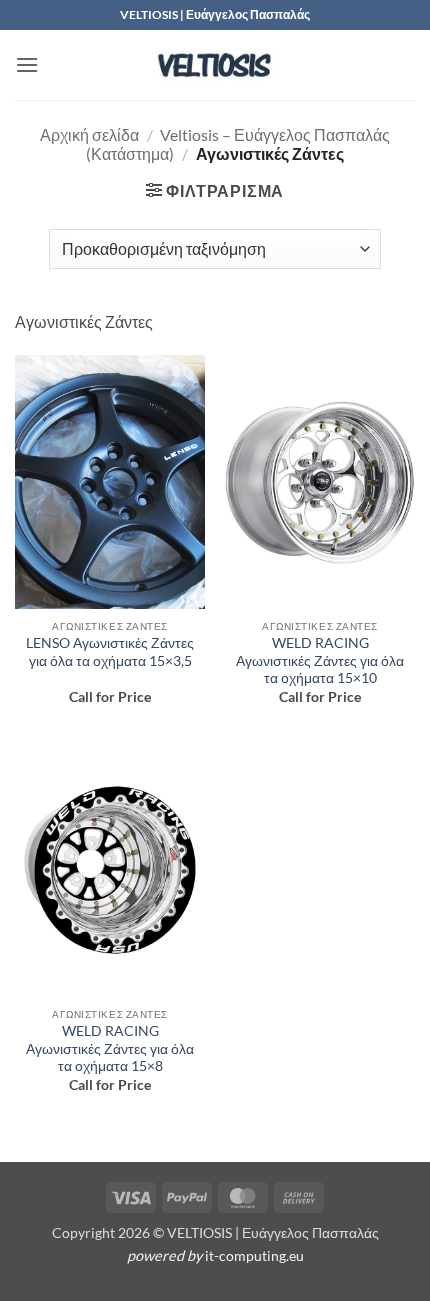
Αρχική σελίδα (89, 134)
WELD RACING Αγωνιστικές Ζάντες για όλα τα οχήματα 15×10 (320, 660)
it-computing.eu (254, 1255)
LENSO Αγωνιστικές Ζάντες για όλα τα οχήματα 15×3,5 (110, 652)
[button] (27, 64)
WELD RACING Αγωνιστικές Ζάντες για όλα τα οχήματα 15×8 (110, 1048)
